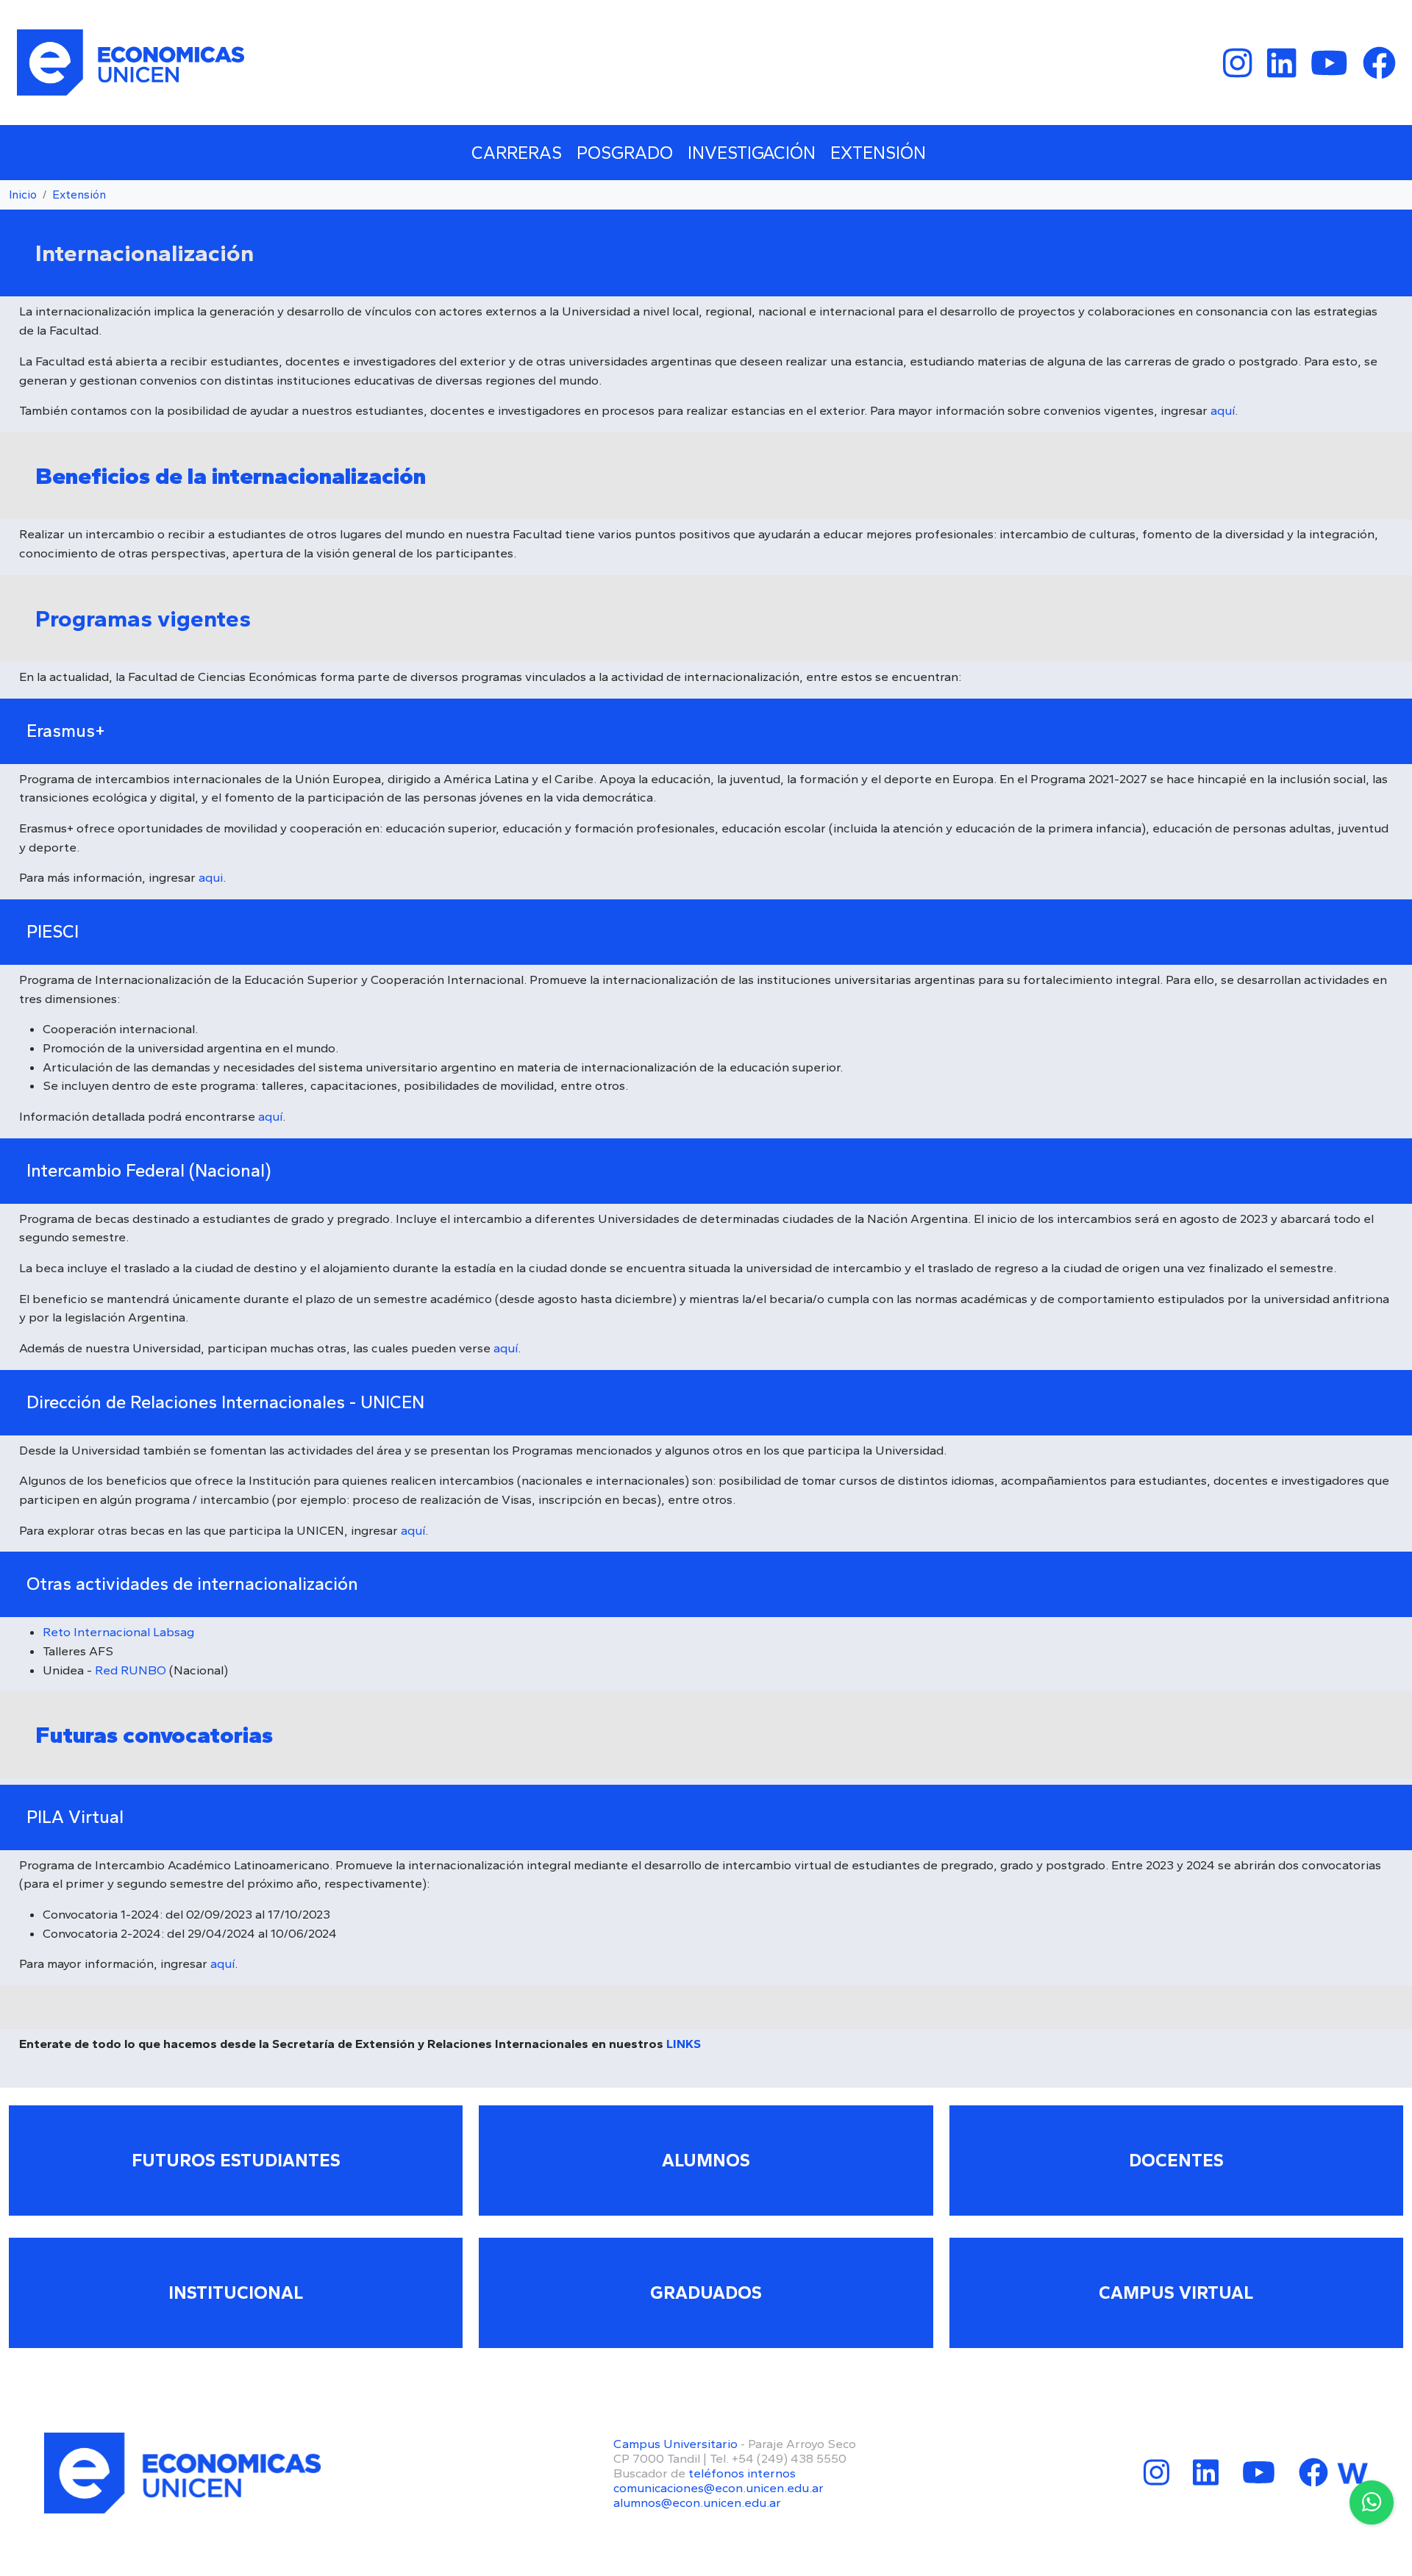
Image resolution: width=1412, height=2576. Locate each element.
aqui (211, 877)
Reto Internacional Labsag (118, 1632)
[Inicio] (131, 63)
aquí (1223, 410)
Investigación (752, 153)
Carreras (517, 153)
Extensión (878, 153)
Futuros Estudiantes (236, 2160)
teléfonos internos (742, 2473)
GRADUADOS (706, 2293)
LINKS (684, 2044)
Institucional (236, 2293)
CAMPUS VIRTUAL (1176, 2293)
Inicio (23, 195)
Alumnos (706, 2160)
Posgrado (625, 153)
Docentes (1176, 2160)
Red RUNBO (131, 1670)
